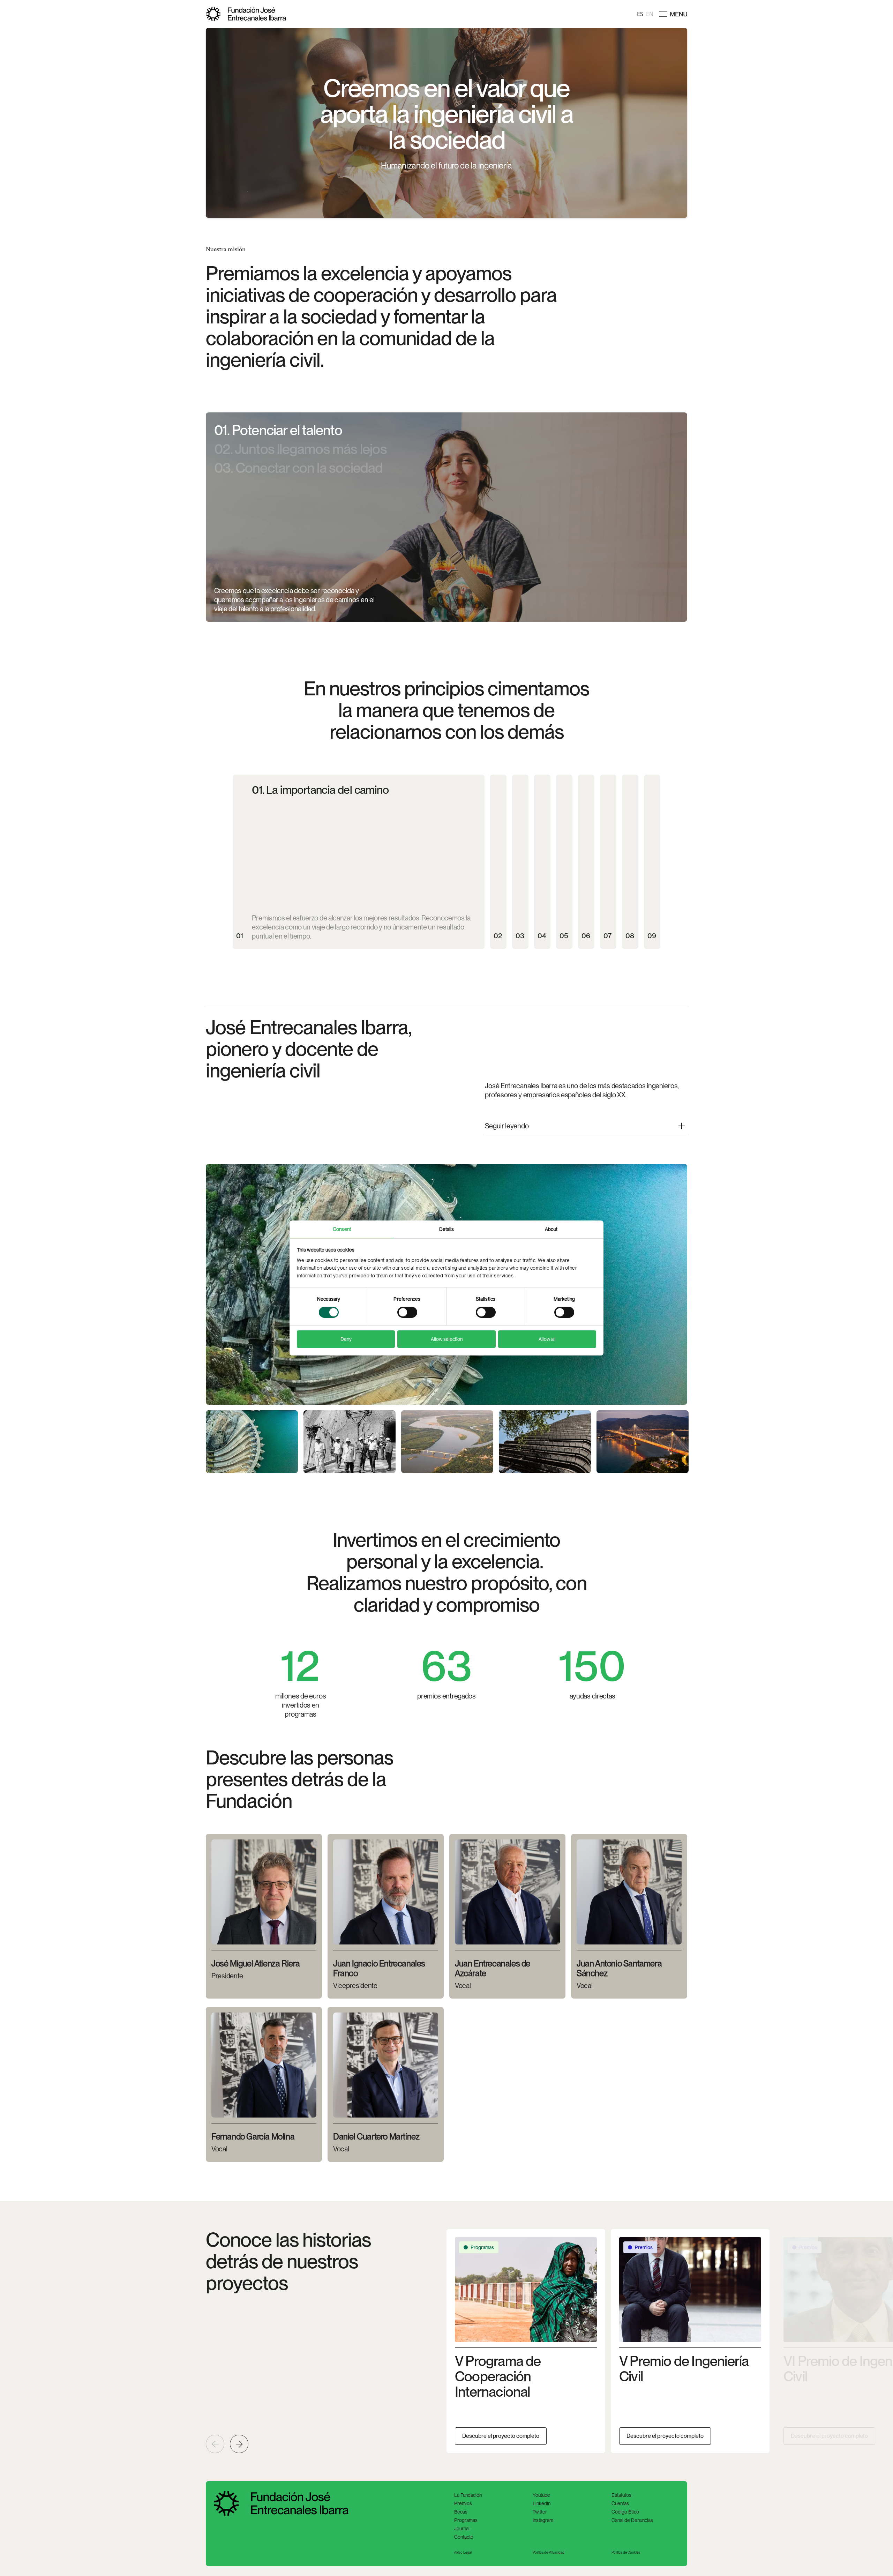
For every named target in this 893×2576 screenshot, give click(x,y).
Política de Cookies (626, 2552)
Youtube (541, 2495)
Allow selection (447, 1339)
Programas (466, 2520)
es (640, 14)
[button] (673, 14)
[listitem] (526, 2341)
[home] (246, 14)
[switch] (407, 1312)
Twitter (540, 2512)
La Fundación (468, 2495)
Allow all (547, 1339)
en (650, 14)
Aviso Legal (463, 2552)
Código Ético (625, 2512)
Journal (462, 2529)
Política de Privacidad (549, 2552)
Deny (346, 1339)
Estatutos (621, 2495)
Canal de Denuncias (632, 2520)
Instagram (543, 2520)
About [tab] (551, 1229)
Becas (461, 2512)
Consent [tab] (342, 1229)
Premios (463, 2503)
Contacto (464, 2537)
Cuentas (620, 2503)
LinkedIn (542, 2503)
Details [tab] (447, 1229)
